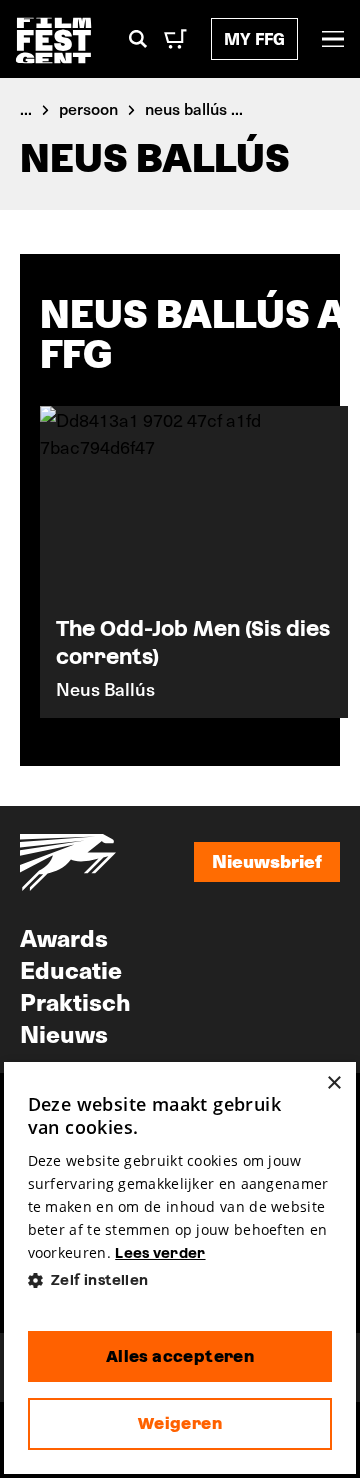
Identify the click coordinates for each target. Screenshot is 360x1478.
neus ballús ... (194, 108)
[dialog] (180, 1268)
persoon (88, 108)
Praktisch (75, 1001)
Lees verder (160, 1253)
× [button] (333, 1083)
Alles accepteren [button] (180, 1356)
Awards (64, 937)
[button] (180, 1280)
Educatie (71, 969)
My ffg (254, 38)
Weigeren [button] (180, 1423)
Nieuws (64, 1033)
